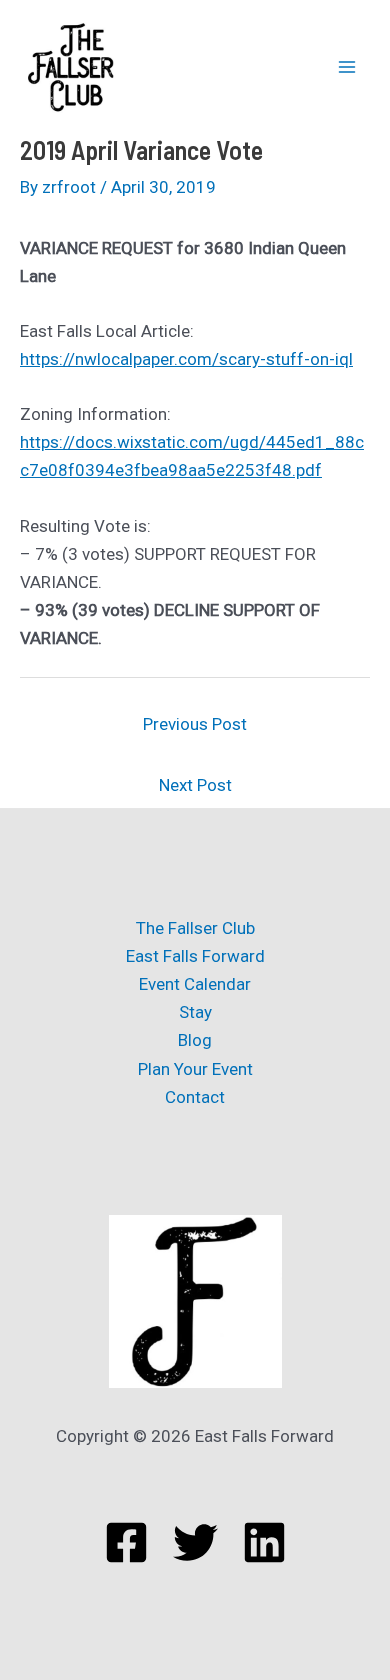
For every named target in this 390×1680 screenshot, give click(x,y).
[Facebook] (126, 1542)
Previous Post (195, 724)
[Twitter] (195, 1542)
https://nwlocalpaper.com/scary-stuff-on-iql (186, 359)
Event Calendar (195, 984)
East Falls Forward (195, 956)
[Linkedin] (264, 1542)
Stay (195, 1012)
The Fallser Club (195, 928)
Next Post (195, 785)
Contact (195, 1097)
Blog (195, 1040)
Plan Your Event (195, 1069)
